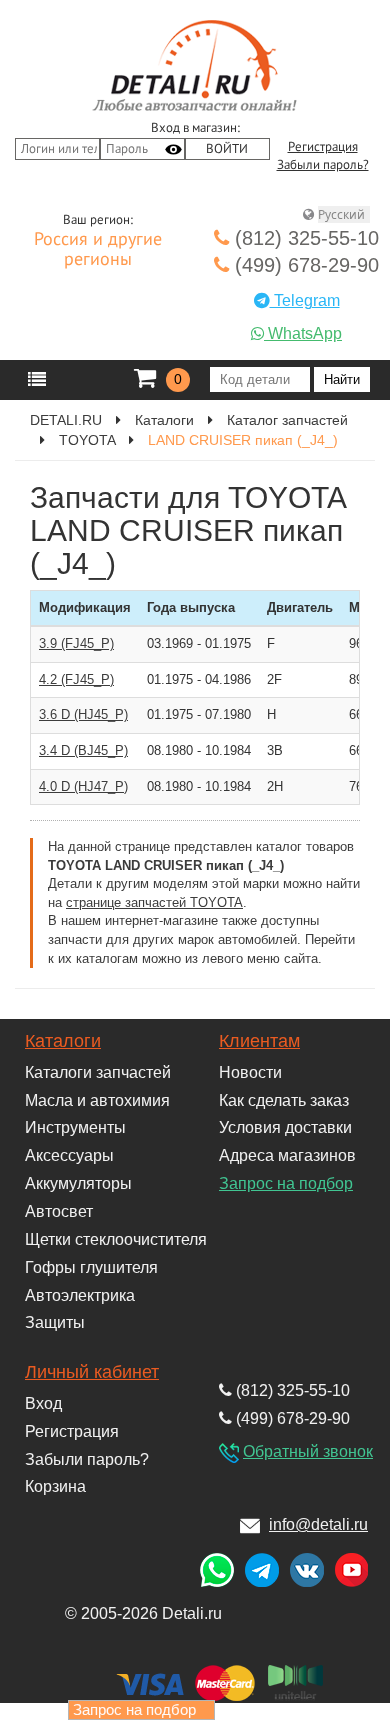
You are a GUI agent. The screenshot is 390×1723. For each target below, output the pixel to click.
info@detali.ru (318, 1524)
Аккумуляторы (78, 1183)
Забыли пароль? (323, 165)
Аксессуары (69, 1155)
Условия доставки (285, 1127)
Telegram (305, 300)
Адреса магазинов (287, 1155)
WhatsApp (303, 333)
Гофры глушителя (91, 1267)
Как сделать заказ (284, 1100)
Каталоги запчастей (98, 1072)
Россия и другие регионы (98, 250)
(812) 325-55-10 (304, 238)
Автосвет (59, 1211)
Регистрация (323, 147)
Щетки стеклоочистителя (116, 1239)
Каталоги (63, 1041)
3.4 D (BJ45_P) (83, 750)
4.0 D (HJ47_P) (83, 786)
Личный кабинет (92, 1372)
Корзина (55, 1486)
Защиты (55, 1322)
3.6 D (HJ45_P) (83, 714)
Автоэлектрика (80, 1295)
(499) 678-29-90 (304, 265)
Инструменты (75, 1127)
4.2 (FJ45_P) (76, 679)
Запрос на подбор (286, 1183)
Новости (250, 1072)
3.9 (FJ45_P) (76, 643)
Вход (43, 1403)
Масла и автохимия (97, 1100)
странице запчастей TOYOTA (154, 902)
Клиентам (259, 1041)
